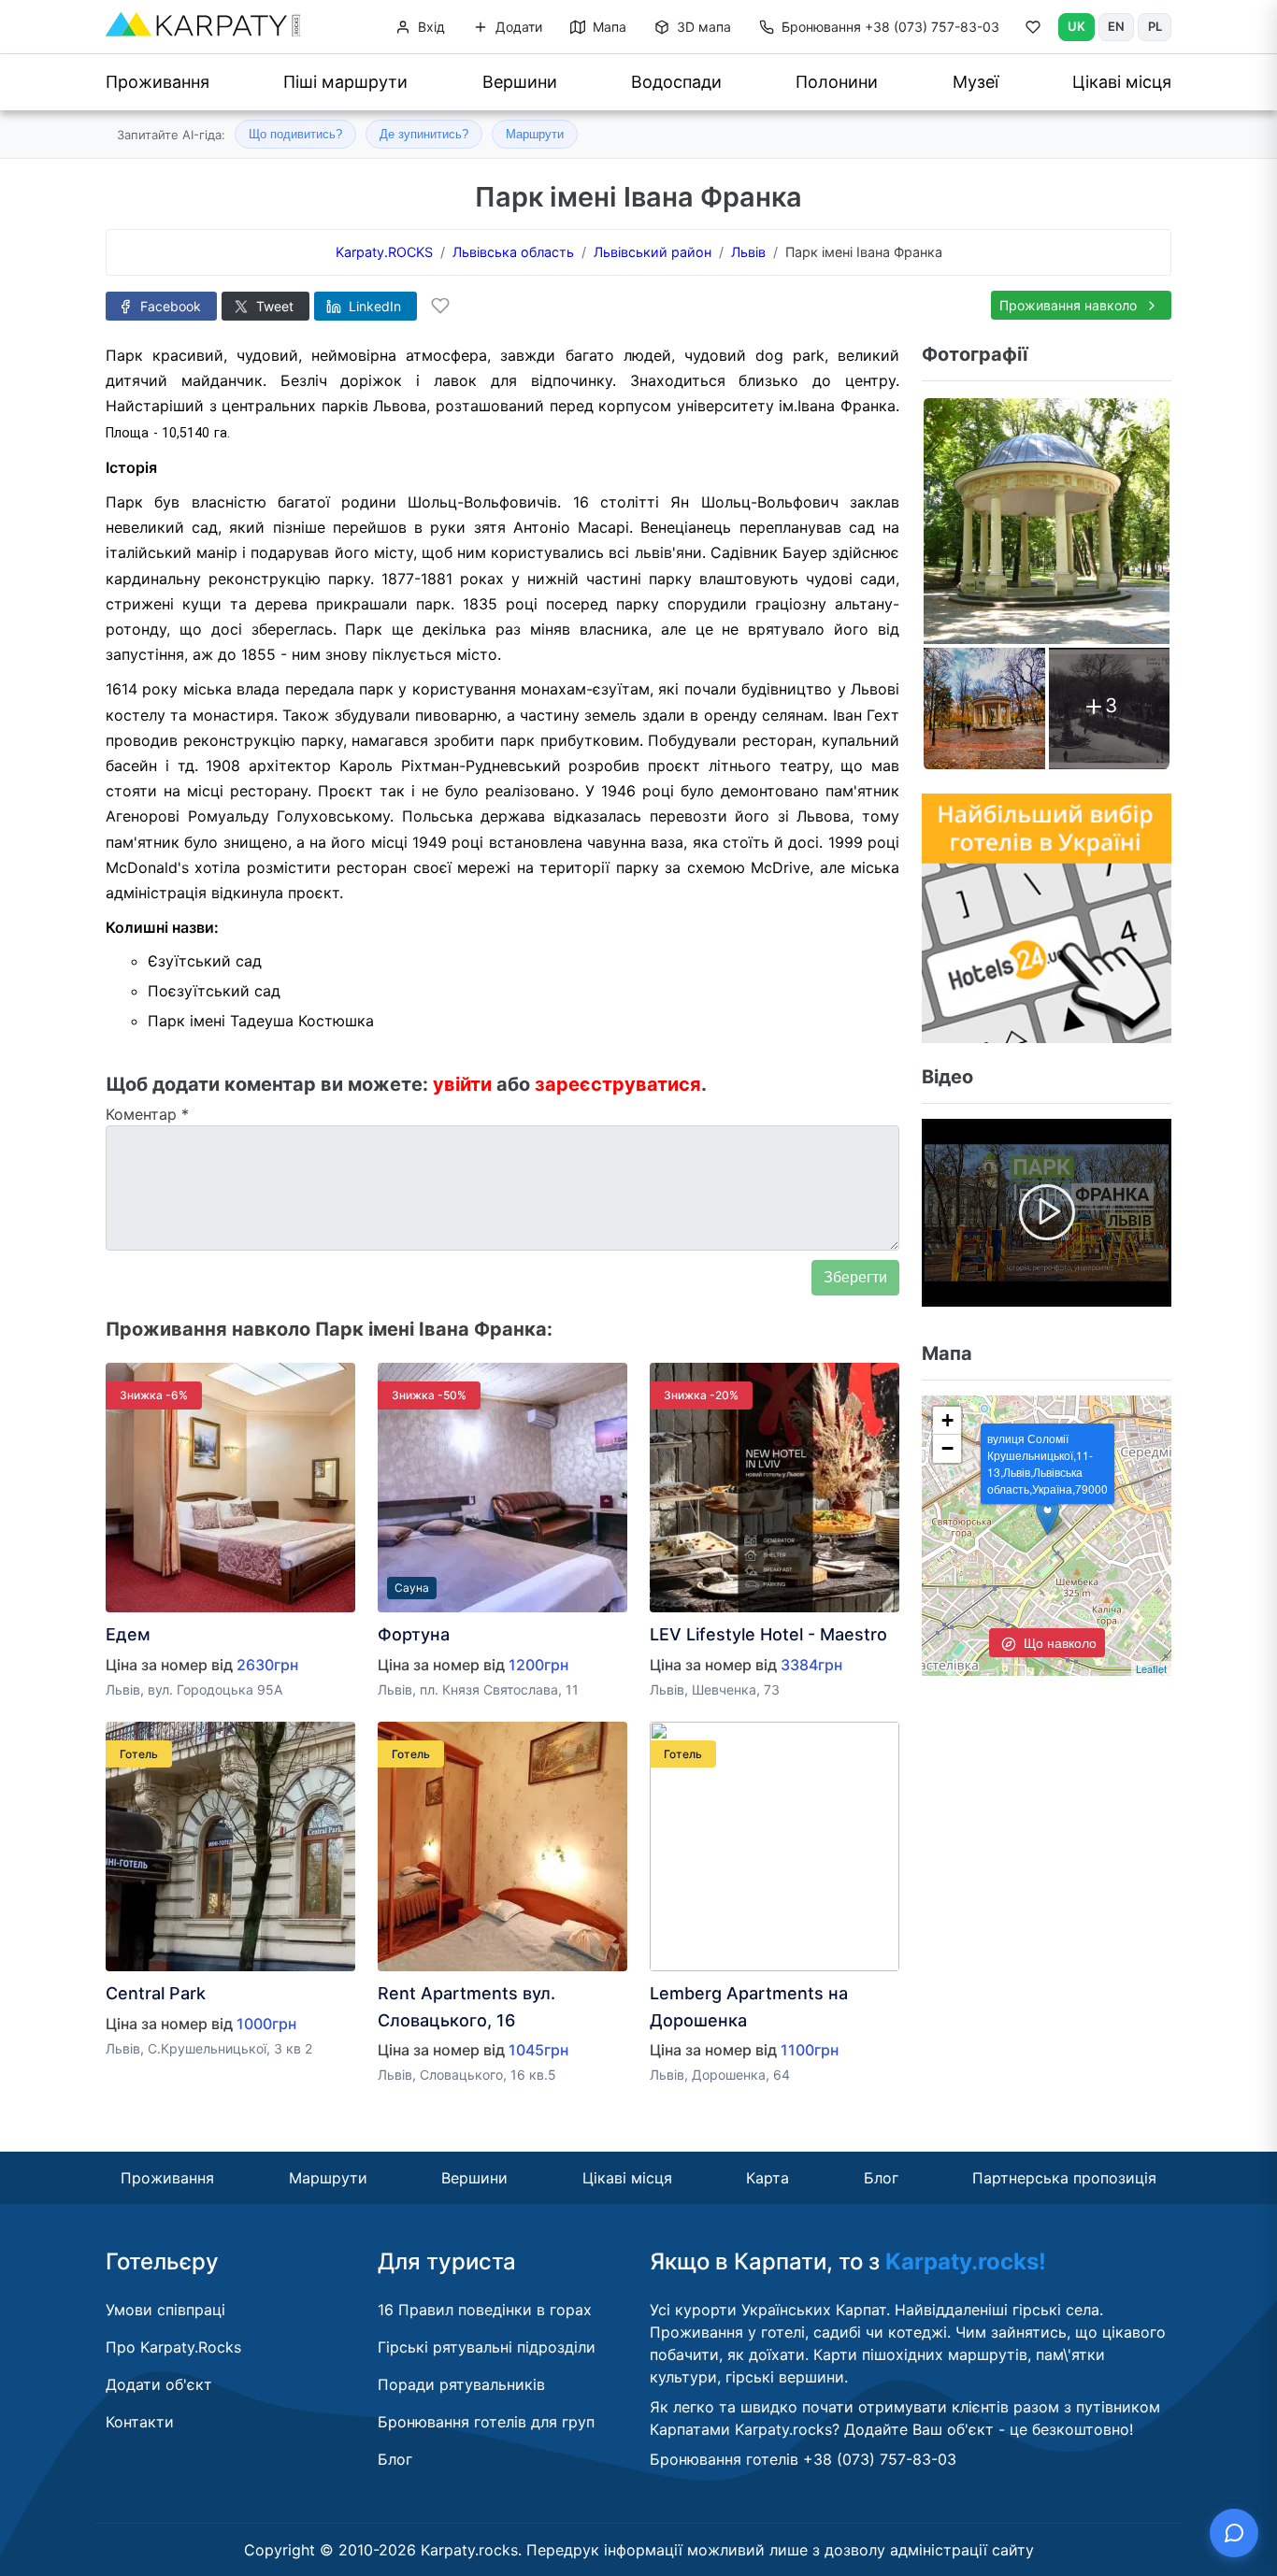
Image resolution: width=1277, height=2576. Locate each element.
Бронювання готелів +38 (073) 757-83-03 (803, 2459)
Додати (517, 27)
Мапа (608, 27)
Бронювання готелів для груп (486, 2422)
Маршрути (535, 134)
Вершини (520, 82)
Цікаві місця (1122, 82)
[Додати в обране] (440, 306)
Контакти (140, 2422)
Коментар (147, 1114)
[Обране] (1033, 31)
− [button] (947, 1448)
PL (1155, 26)
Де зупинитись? (424, 134)
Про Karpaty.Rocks (173, 2347)
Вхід (430, 27)
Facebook (169, 306)
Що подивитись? (295, 134)
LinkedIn (373, 306)
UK (1076, 26)
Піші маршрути (345, 82)
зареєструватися (618, 1084)
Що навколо (1058, 1642)
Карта (768, 2178)
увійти (462, 1084)
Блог (881, 2178)
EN (1116, 26)
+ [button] (947, 1420)
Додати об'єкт (159, 2384)
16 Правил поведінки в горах (485, 2310)
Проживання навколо (1070, 305)
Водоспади (676, 82)
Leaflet (1151, 1668)
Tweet (273, 306)
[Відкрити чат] (1234, 2533)
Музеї (976, 82)
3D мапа (702, 27)
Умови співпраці (165, 2310)
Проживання (158, 82)
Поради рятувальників (461, 2384)
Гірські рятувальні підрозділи (487, 2347)
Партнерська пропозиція (1064, 2178)
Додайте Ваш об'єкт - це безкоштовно (987, 2429)
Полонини (837, 82)
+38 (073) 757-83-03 (890, 27)
